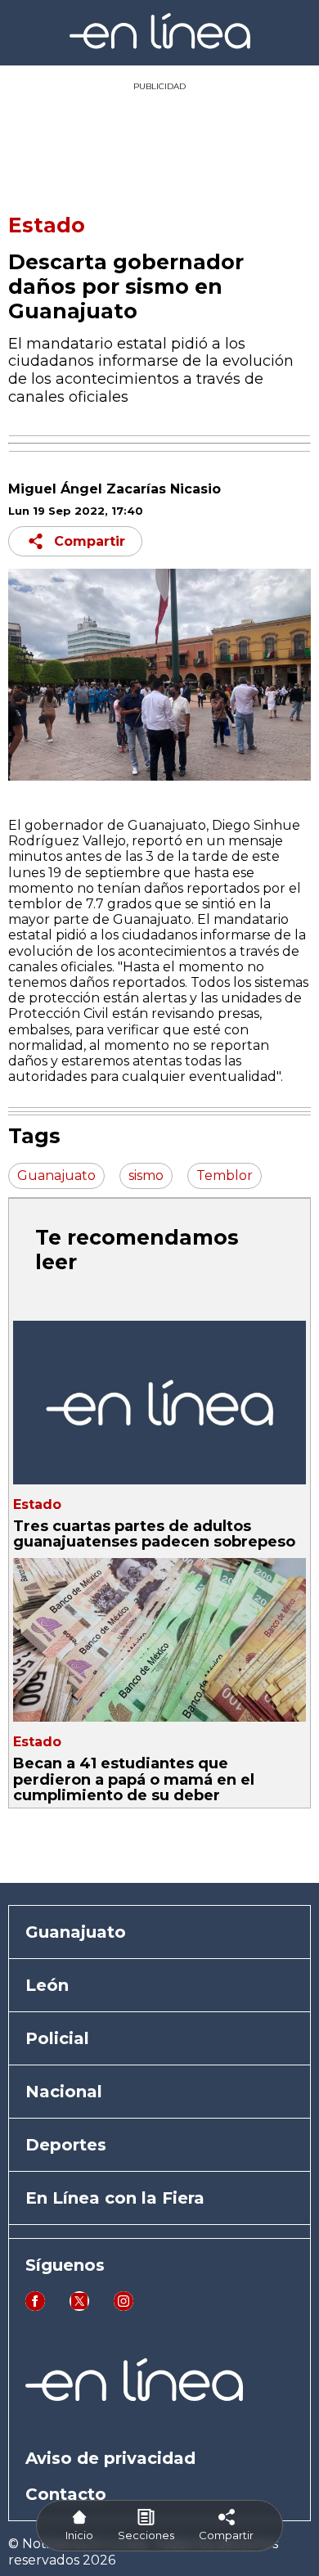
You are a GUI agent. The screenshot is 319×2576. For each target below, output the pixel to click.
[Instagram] (124, 2306)
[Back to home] (160, 45)
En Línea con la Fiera (115, 2198)
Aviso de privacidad (110, 2458)
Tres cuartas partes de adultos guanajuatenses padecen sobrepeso (154, 1534)
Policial (57, 2038)
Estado (47, 225)
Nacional (64, 2092)
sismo (146, 1175)
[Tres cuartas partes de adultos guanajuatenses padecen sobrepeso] (159, 1403)
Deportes (66, 2145)
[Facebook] (35, 2306)
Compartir (90, 541)
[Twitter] (79, 2306)
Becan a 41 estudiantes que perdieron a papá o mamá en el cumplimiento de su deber (134, 1779)
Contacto (66, 2494)
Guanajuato (76, 1932)
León (47, 1985)
